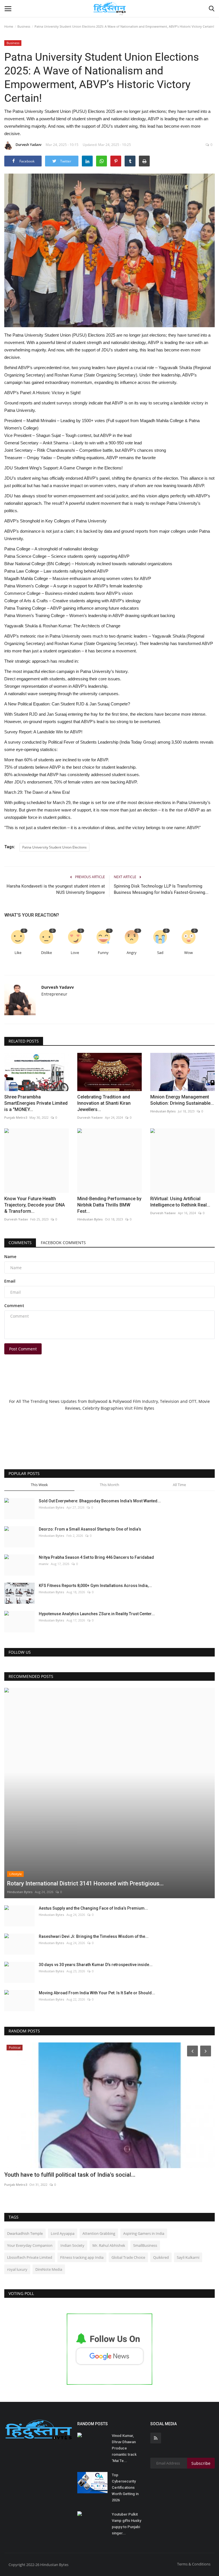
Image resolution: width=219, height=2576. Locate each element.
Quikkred (161, 2257)
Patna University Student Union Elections (54, 847)
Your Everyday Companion (30, 2245)
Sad (160, 953)
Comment (14, 1306)
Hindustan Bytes (163, 1111)
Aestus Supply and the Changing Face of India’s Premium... (93, 1908)
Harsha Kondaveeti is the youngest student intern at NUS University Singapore (56, 889)
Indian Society (72, 2245)
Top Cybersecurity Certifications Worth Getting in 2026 (125, 2488)
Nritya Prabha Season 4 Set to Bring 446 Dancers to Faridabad (96, 1557)
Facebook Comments (63, 1243)
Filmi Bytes (144, 1408)
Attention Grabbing (99, 2233)
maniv (44, 1564)
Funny (103, 953)
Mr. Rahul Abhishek (109, 2245)
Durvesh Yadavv (29, 145)
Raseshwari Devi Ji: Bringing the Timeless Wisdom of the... (94, 1936)
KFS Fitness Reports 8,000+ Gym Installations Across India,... (95, 1586)
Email (10, 1281)
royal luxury (17, 2269)
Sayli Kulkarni (188, 2257)
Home (9, 26)
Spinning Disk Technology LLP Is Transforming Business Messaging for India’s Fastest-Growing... (161, 889)
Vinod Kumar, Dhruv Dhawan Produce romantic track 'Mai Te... (124, 2448)
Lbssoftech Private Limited (30, 2257)
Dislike (46, 953)
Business (24, 26)
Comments (20, 1243)
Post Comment (23, 1349)
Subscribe (201, 2463)
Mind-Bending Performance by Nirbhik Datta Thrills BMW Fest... (109, 1205)
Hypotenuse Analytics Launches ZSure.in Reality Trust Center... (97, 1614)
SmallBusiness (145, 2245)
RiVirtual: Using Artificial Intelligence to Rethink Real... (180, 1202)
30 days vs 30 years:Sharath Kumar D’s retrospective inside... (96, 1965)
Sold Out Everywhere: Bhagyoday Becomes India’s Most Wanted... (100, 1501)
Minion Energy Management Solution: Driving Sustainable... (182, 1100)
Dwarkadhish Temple (25, 2233)
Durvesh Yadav (16, 1219)
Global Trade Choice (128, 2257)
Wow (188, 953)
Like (18, 953)
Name (10, 1257)
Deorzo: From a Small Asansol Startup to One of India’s (90, 1529)
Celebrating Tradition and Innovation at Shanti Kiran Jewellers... (104, 1103)
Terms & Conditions (194, 2564)
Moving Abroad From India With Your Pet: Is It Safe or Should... (97, 1993)
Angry (132, 953)
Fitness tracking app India (82, 2257)
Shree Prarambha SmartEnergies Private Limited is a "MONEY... (36, 1103)
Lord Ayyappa (63, 2233)
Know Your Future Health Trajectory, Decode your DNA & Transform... (35, 1205)
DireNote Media (49, 2269)
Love (75, 953)
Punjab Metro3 (16, 1117)
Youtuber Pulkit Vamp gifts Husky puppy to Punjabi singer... (126, 2524)
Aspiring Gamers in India (144, 2233)
